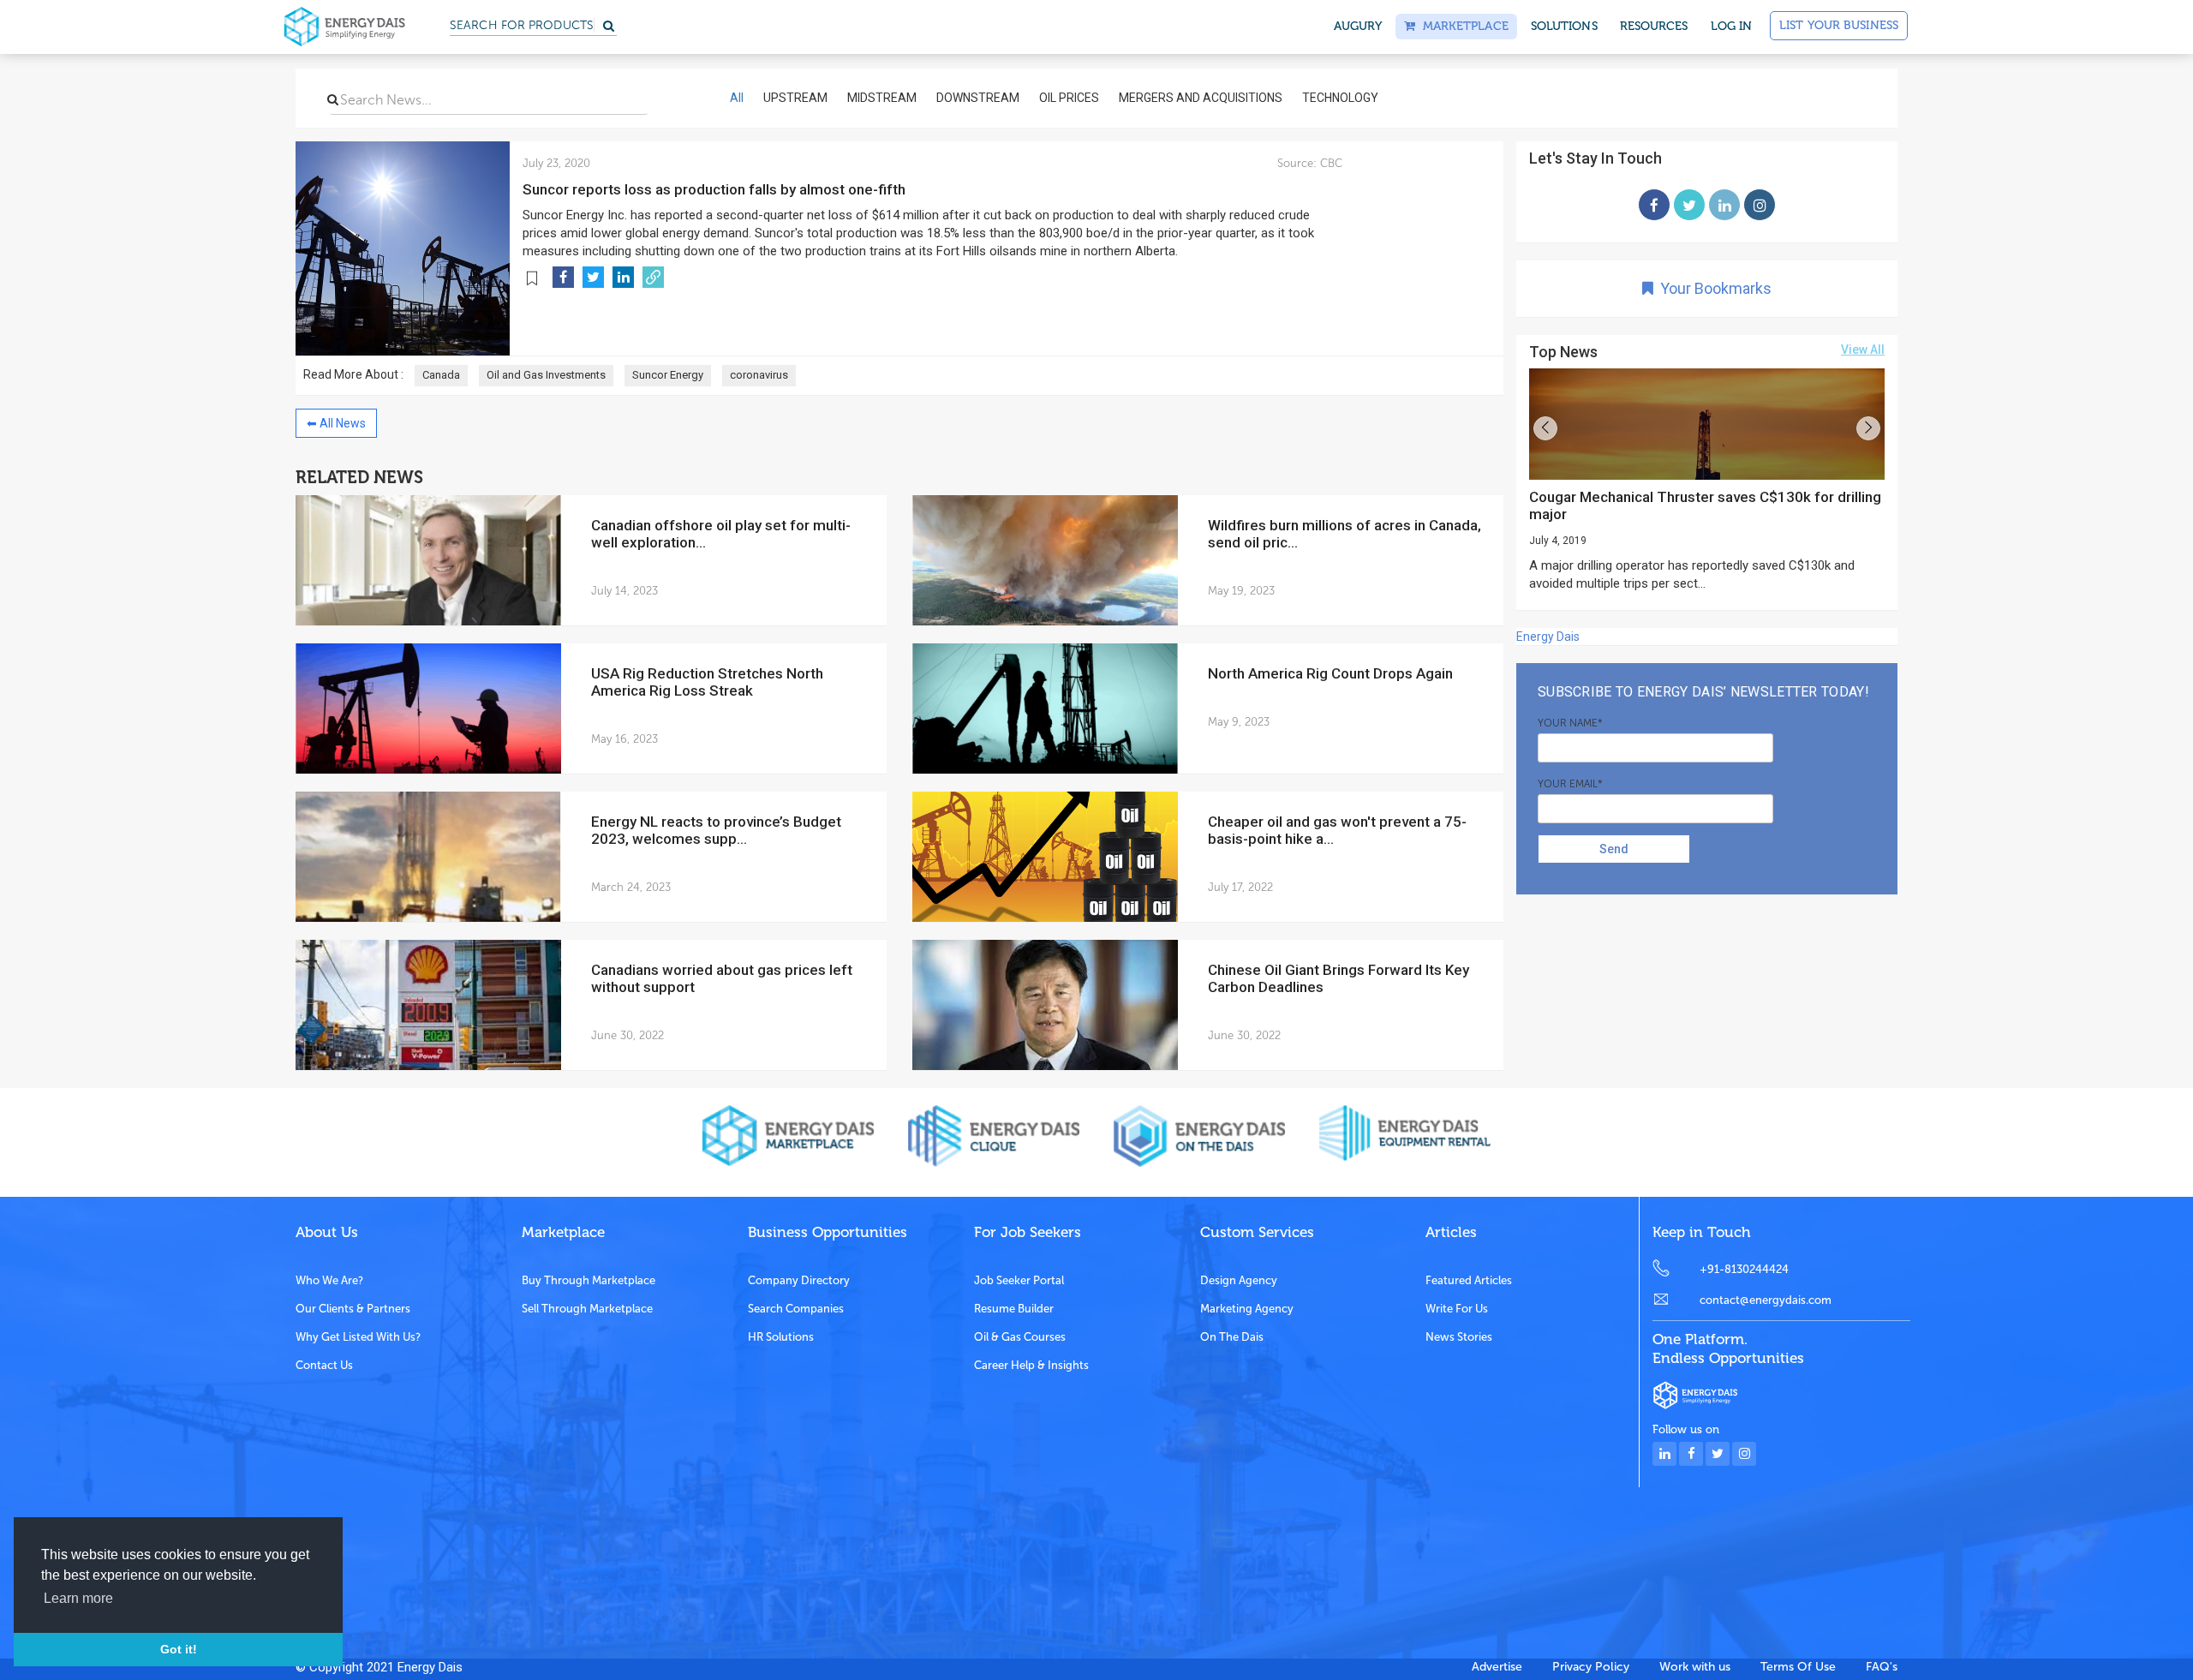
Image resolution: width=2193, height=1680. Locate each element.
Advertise (1497, 1667)
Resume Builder (1014, 1309)
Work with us (1695, 1667)
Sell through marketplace (587, 1309)
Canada (441, 375)
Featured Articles (1469, 1280)
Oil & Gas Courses (1020, 1337)
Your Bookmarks (1712, 288)
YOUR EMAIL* (1570, 784)
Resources (1654, 26)
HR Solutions (781, 1337)
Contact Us (324, 1365)
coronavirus (759, 375)
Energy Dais (1548, 637)
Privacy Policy (1591, 1667)
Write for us (1457, 1309)
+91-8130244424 (1744, 1269)
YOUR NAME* (1570, 723)
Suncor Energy (668, 375)
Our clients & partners (353, 1309)
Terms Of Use (1798, 1667)
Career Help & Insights (1031, 1365)
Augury (1358, 26)
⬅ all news (336, 423)
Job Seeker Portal (1019, 1280)
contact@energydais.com (1766, 1300)
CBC (1330, 163)
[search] (333, 99)
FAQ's (1882, 1667)
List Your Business (1839, 25)
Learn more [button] (78, 1598)
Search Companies (796, 1309)
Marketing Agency (1247, 1309)
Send (1614, 849)
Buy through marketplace (589, 1280)
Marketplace (1461, 26)
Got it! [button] (179, 1649)
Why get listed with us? (358, 1337)
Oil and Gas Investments (546, 375)
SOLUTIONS (1564, 26)
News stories (1459, 1337)
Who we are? (329, 1280)
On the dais (1232, 1337)
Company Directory (799, 1280)
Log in (1732, 26)
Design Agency (1239, 1280)
